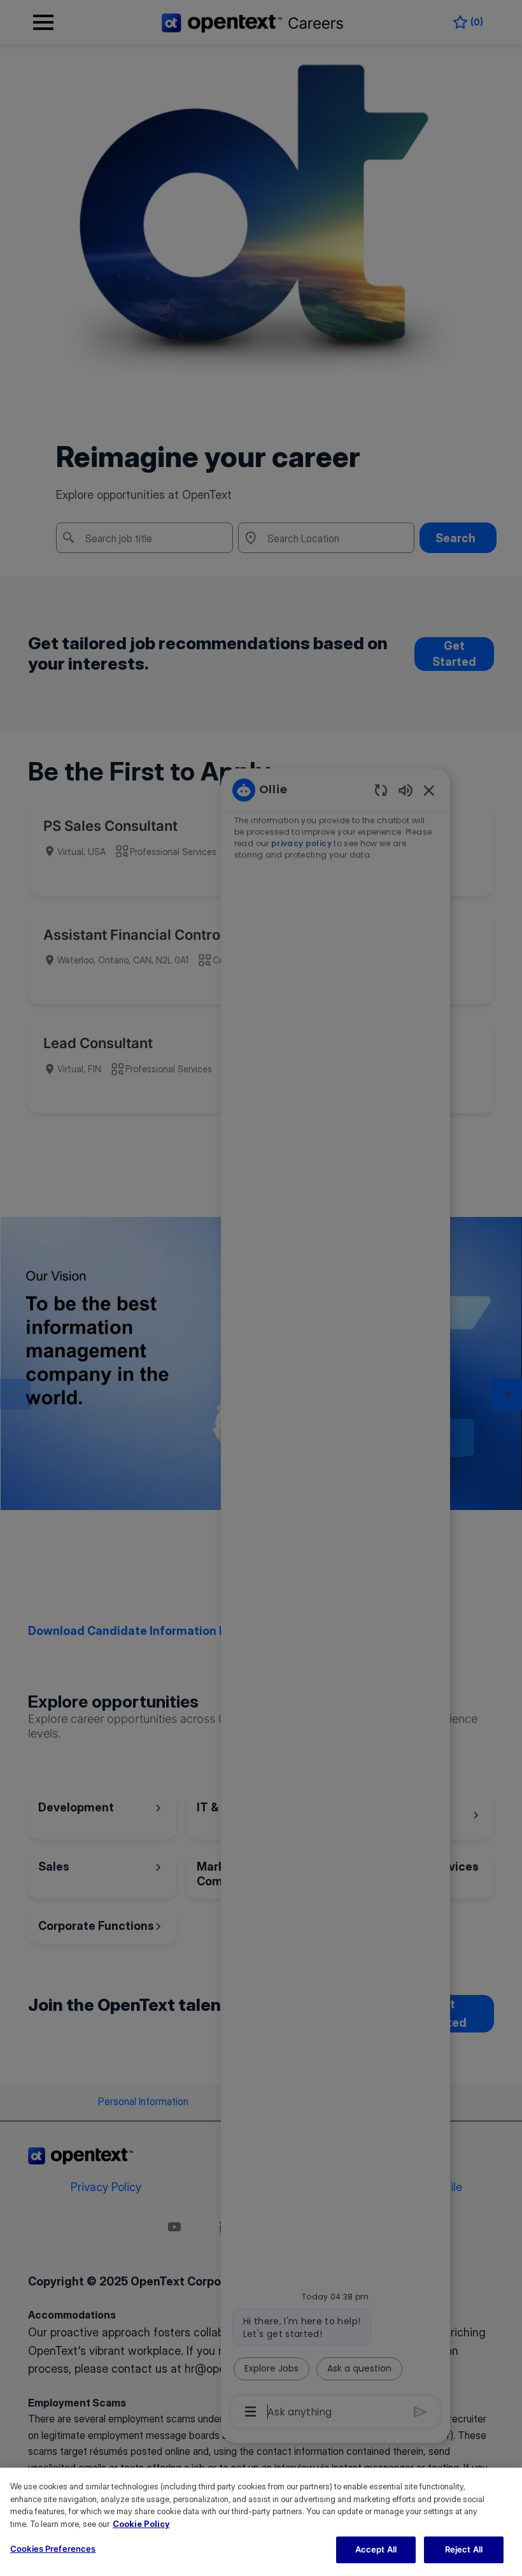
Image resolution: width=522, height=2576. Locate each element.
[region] (261, 2522)
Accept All (376, 2549)
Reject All (464, 2549)
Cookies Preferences (53, 2549)
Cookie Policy (141, 2524)
